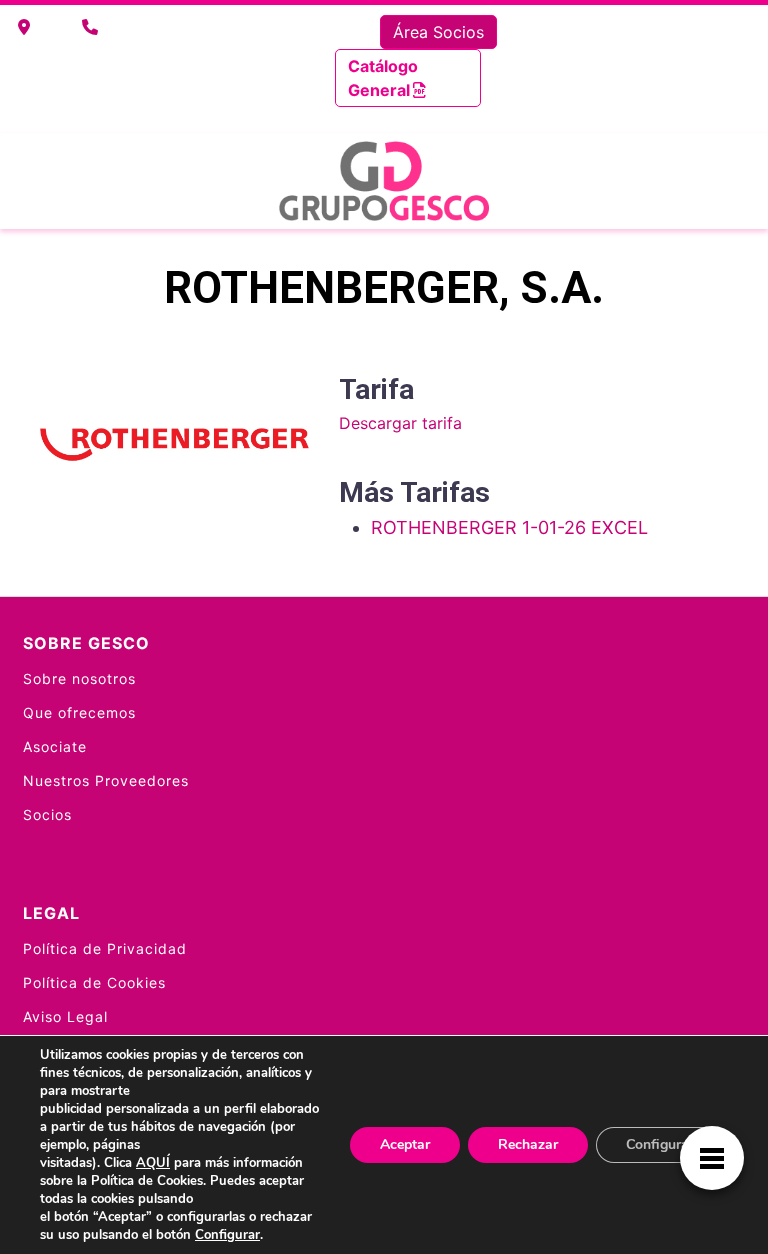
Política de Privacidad (105, 948)
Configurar (227, 1235)
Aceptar (405, 1144)
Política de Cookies (94, 982)
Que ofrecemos (79, 712)
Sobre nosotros (79, 678)
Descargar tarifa (400, 423)
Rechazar (528, 1144)
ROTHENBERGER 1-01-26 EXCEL (509, 527)
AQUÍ (153, 1163)
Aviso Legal (65, 1016)
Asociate (55, 746)
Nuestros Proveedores (106, 780)
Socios (47, 814)
